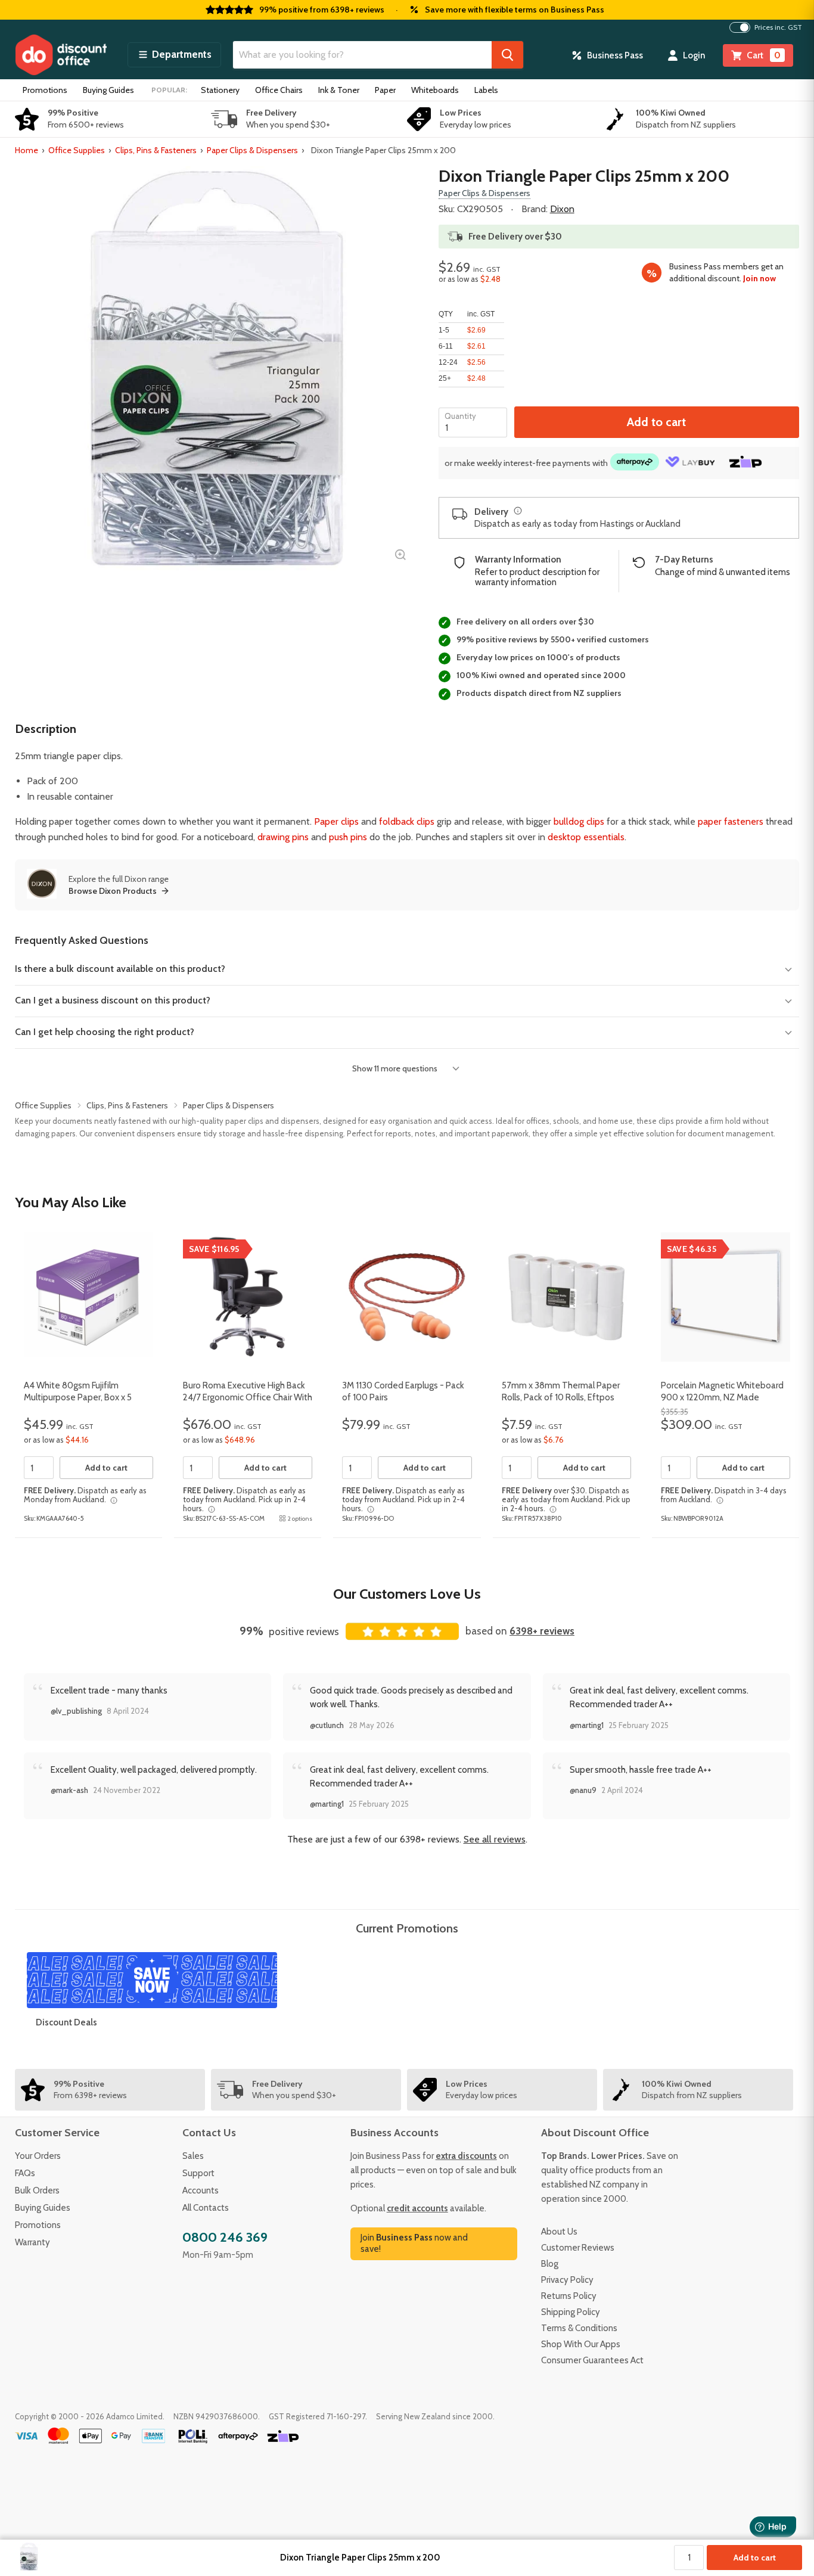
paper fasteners (731, 821)
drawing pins (283, 837)
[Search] (507, 55)
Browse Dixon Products (113, 891)
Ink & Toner (339, 90)
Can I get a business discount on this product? (113, 1000)
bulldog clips (579, 821)
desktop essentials (586, 837)
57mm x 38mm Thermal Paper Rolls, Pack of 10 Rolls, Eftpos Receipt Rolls (561, 1397)
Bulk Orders (37, 2190)
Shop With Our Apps (581, 2344)
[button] (174, 55)
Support (198, 2173)
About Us (559, 2232)
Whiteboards (435, 90)
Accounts (201, 2190)
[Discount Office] (61, 55)
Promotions (45, 90)
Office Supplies (77, 150)
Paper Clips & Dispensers (252, 150)
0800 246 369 (225, 2237)
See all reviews (495, 1839)
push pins (348, 837)
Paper (385, 90)
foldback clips (407, 821)
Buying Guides (108, 90)
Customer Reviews (578, 2248)
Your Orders (38, 2156)
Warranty (32, 2242)
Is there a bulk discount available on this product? (120, 969)
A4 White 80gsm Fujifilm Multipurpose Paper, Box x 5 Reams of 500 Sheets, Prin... (79, 1397)
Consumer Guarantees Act (592, 2360)
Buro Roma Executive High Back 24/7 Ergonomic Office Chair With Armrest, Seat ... (248, 1397)
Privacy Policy (567, 2280)
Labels (486, 90)
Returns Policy (569, 2296)
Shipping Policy (571, 2312)
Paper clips (336, 821)
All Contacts (206, 2208)
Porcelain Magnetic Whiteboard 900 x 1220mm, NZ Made (722, 1391)
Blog (550, 2264)
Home (27, 150)
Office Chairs (279, 90)
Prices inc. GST (778, 27)
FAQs (25, 2173)
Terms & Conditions (579, 2328)
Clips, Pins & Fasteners (156, 150)
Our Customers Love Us (407, 1594)
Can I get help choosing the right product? (105, 1032)
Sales (193, 2156)
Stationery (220, 90)
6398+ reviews (542, 1631)
